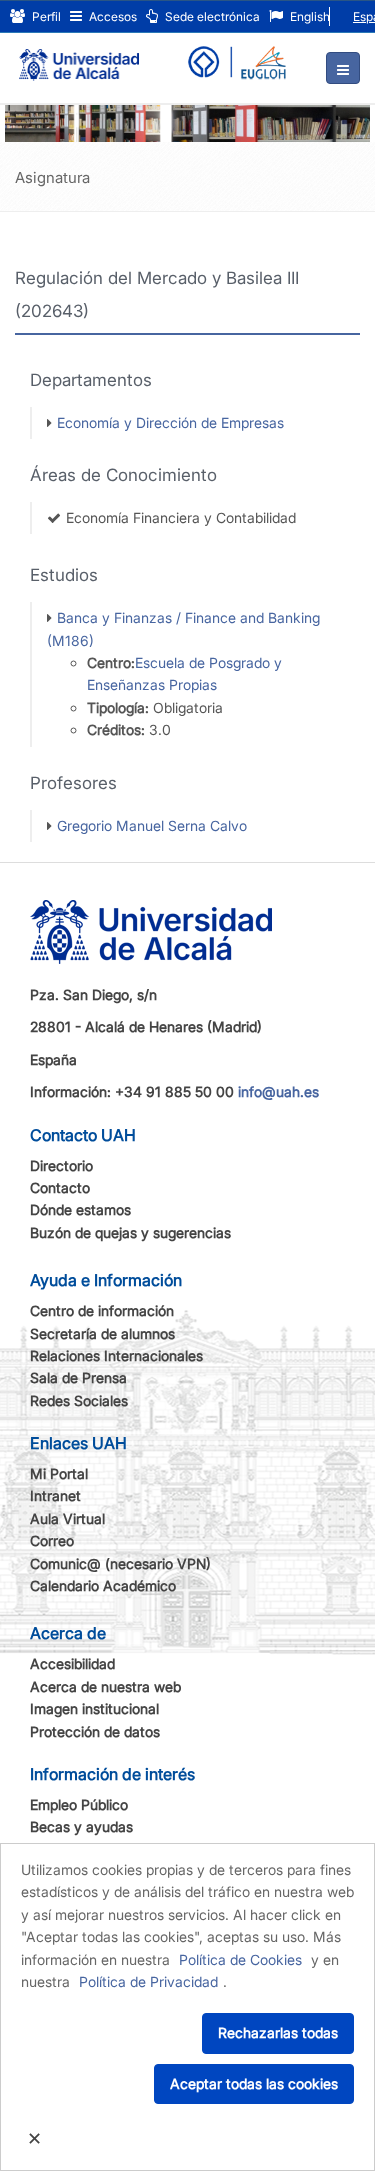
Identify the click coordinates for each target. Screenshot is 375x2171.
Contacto (60, 1187)
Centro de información (102, 1310)
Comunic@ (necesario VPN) (120, 1563)
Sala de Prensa (78, 1377)
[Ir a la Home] (79, 56)
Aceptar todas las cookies (254, 2083)
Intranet (55, 1495)
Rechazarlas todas (278, 2032)
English (308, 16)
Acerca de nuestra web (105, 1686)
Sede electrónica (211, 16)
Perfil (45, 16)
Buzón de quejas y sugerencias (130, 1232)
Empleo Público (79, 1804)
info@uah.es (278, 1091)
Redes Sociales (79, 1400)
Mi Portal (59, 1473)
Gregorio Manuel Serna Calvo (152, 825)
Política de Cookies (240, 1959)
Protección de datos (95, 1731)
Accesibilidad (72, 1663)
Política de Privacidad (148, 1981)
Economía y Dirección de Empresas (170, 422)
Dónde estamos (80, 1209)
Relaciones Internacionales (116, 1355)
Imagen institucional (94, 1708)
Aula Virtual (67, 1518)
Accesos (111, 16)
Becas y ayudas (81, 1826)
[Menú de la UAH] (343, 68)
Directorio (61, 1165)
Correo (52, 1540)
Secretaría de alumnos (102, 1333)
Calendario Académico (103, 1585)
